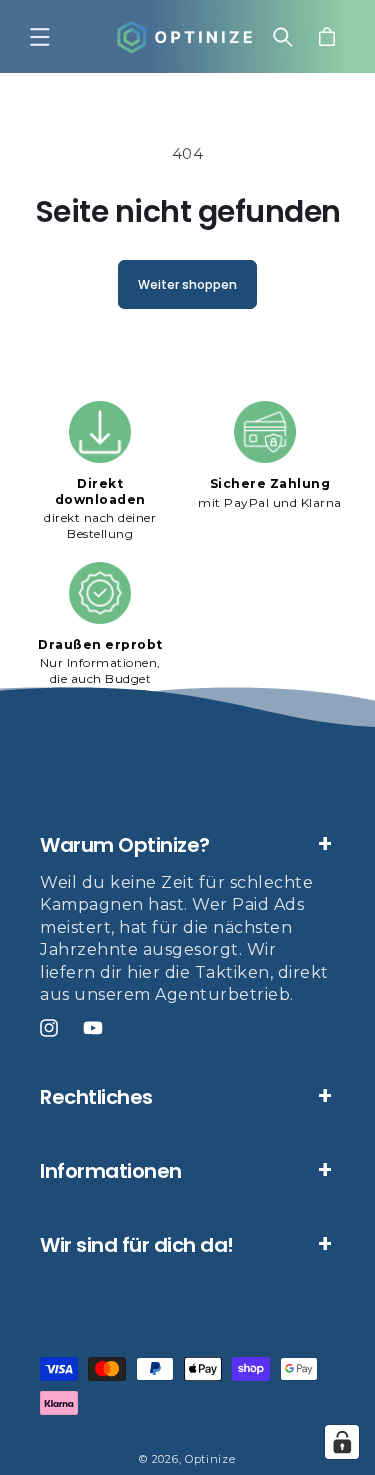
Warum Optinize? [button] (125, 845)
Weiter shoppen (187, 284)
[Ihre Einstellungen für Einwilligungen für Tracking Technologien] (342, 1442)
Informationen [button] (111, 1171)
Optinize (210, 1459)
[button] (40, 37)
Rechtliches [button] (96, 1097)
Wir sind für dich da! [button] (137, 1245)
